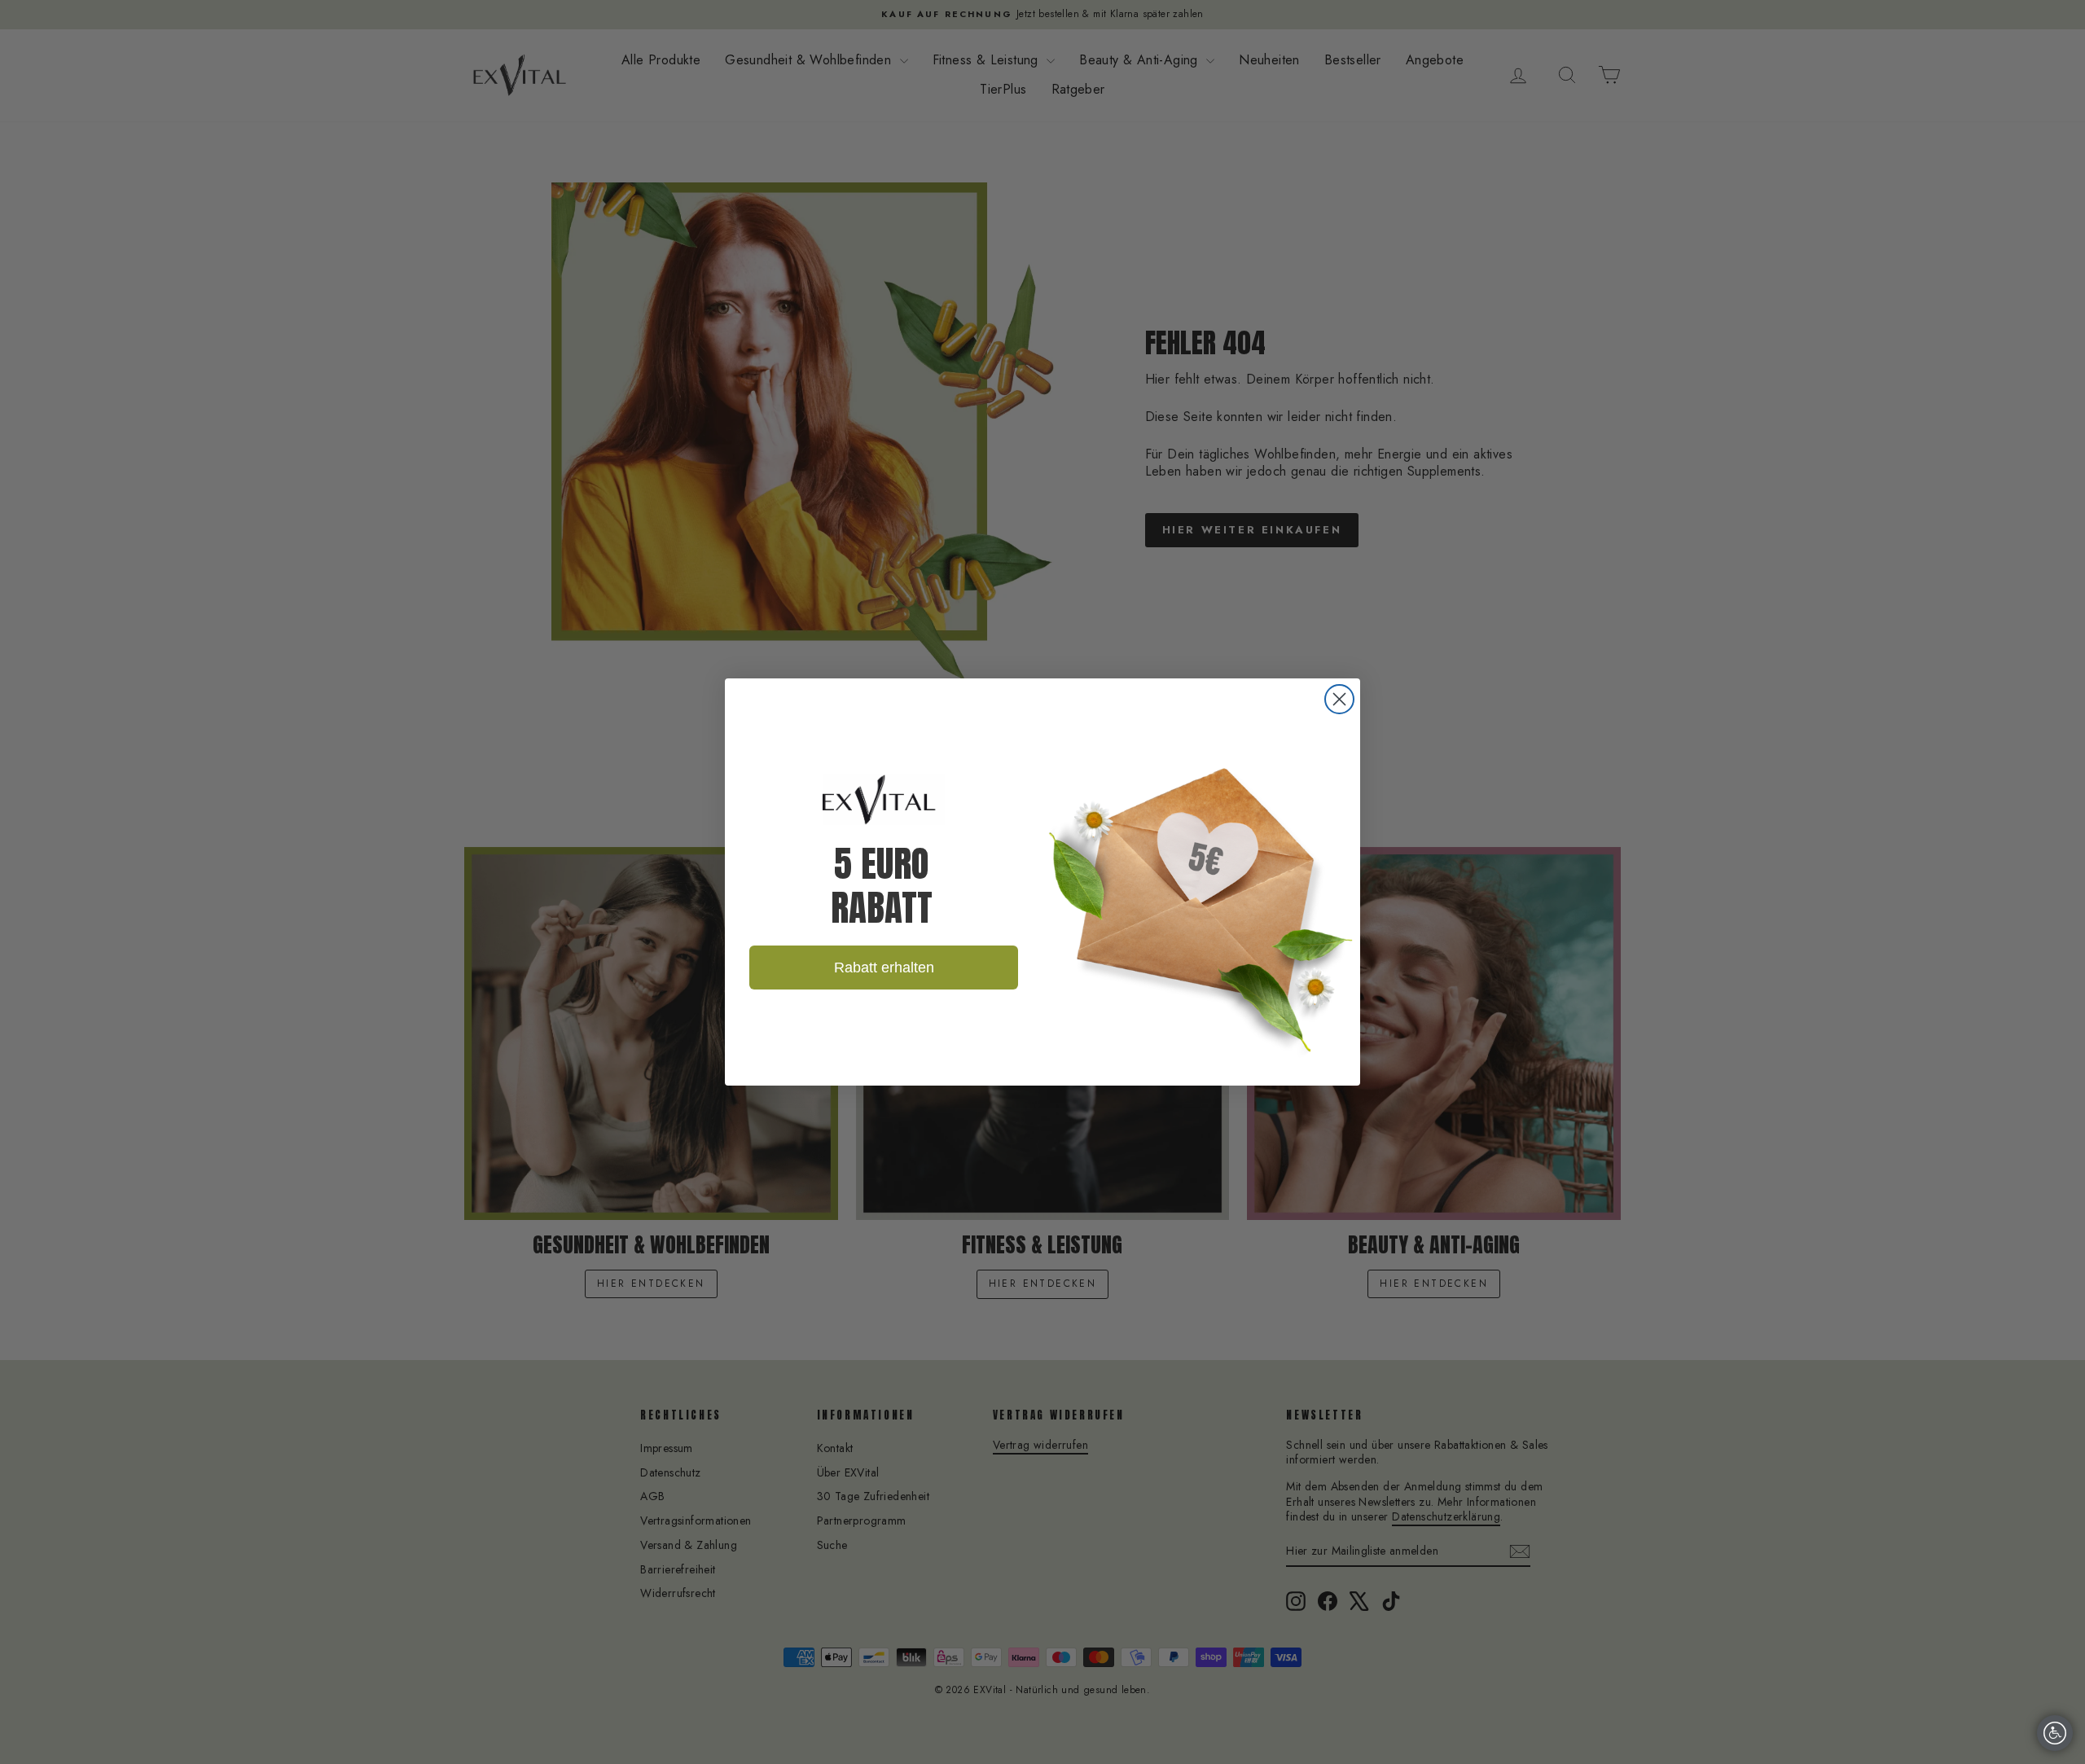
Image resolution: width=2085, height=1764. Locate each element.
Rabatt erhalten (884, 968)
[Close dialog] (1339, 699)
